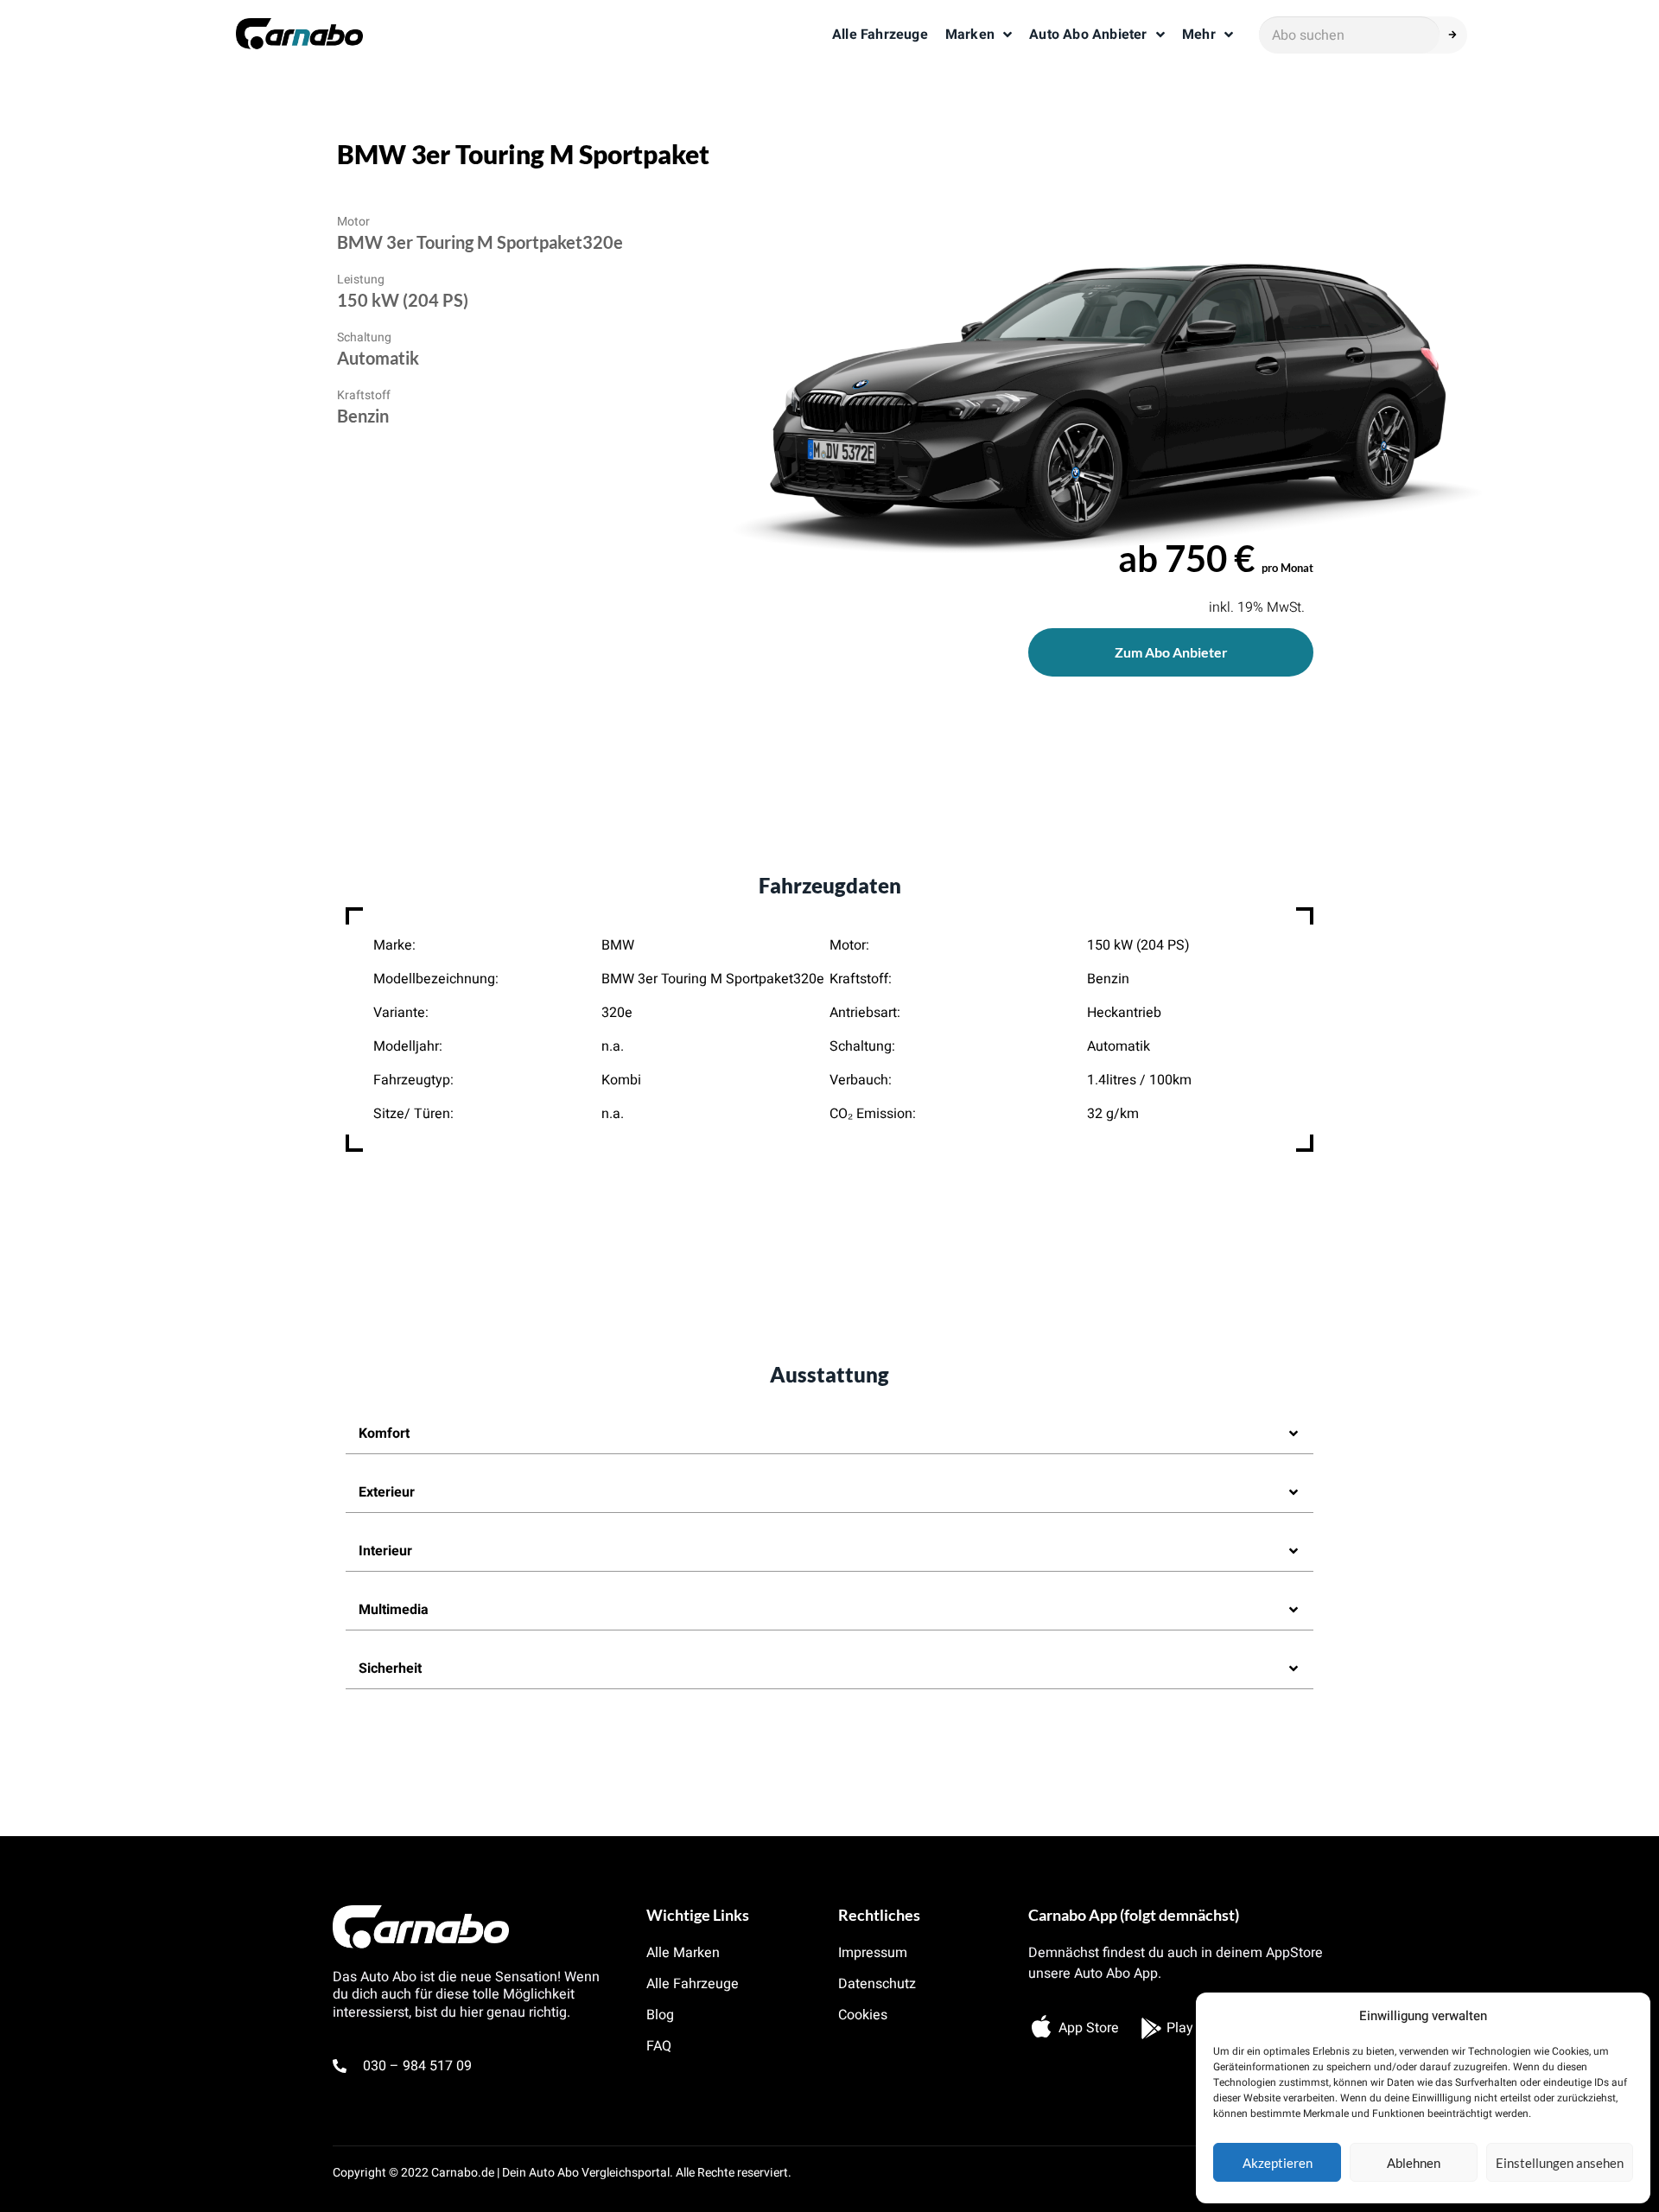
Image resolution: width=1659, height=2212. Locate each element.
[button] (829, 1434)
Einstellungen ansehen (1560, 2163)
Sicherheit (390, 1669)
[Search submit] (1458, 35)
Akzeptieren (1278, 2163)
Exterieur (387, 1492)
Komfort (384, 1433)
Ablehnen (1414, 2163)
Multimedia (394, 1610)
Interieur (385, 1551)
